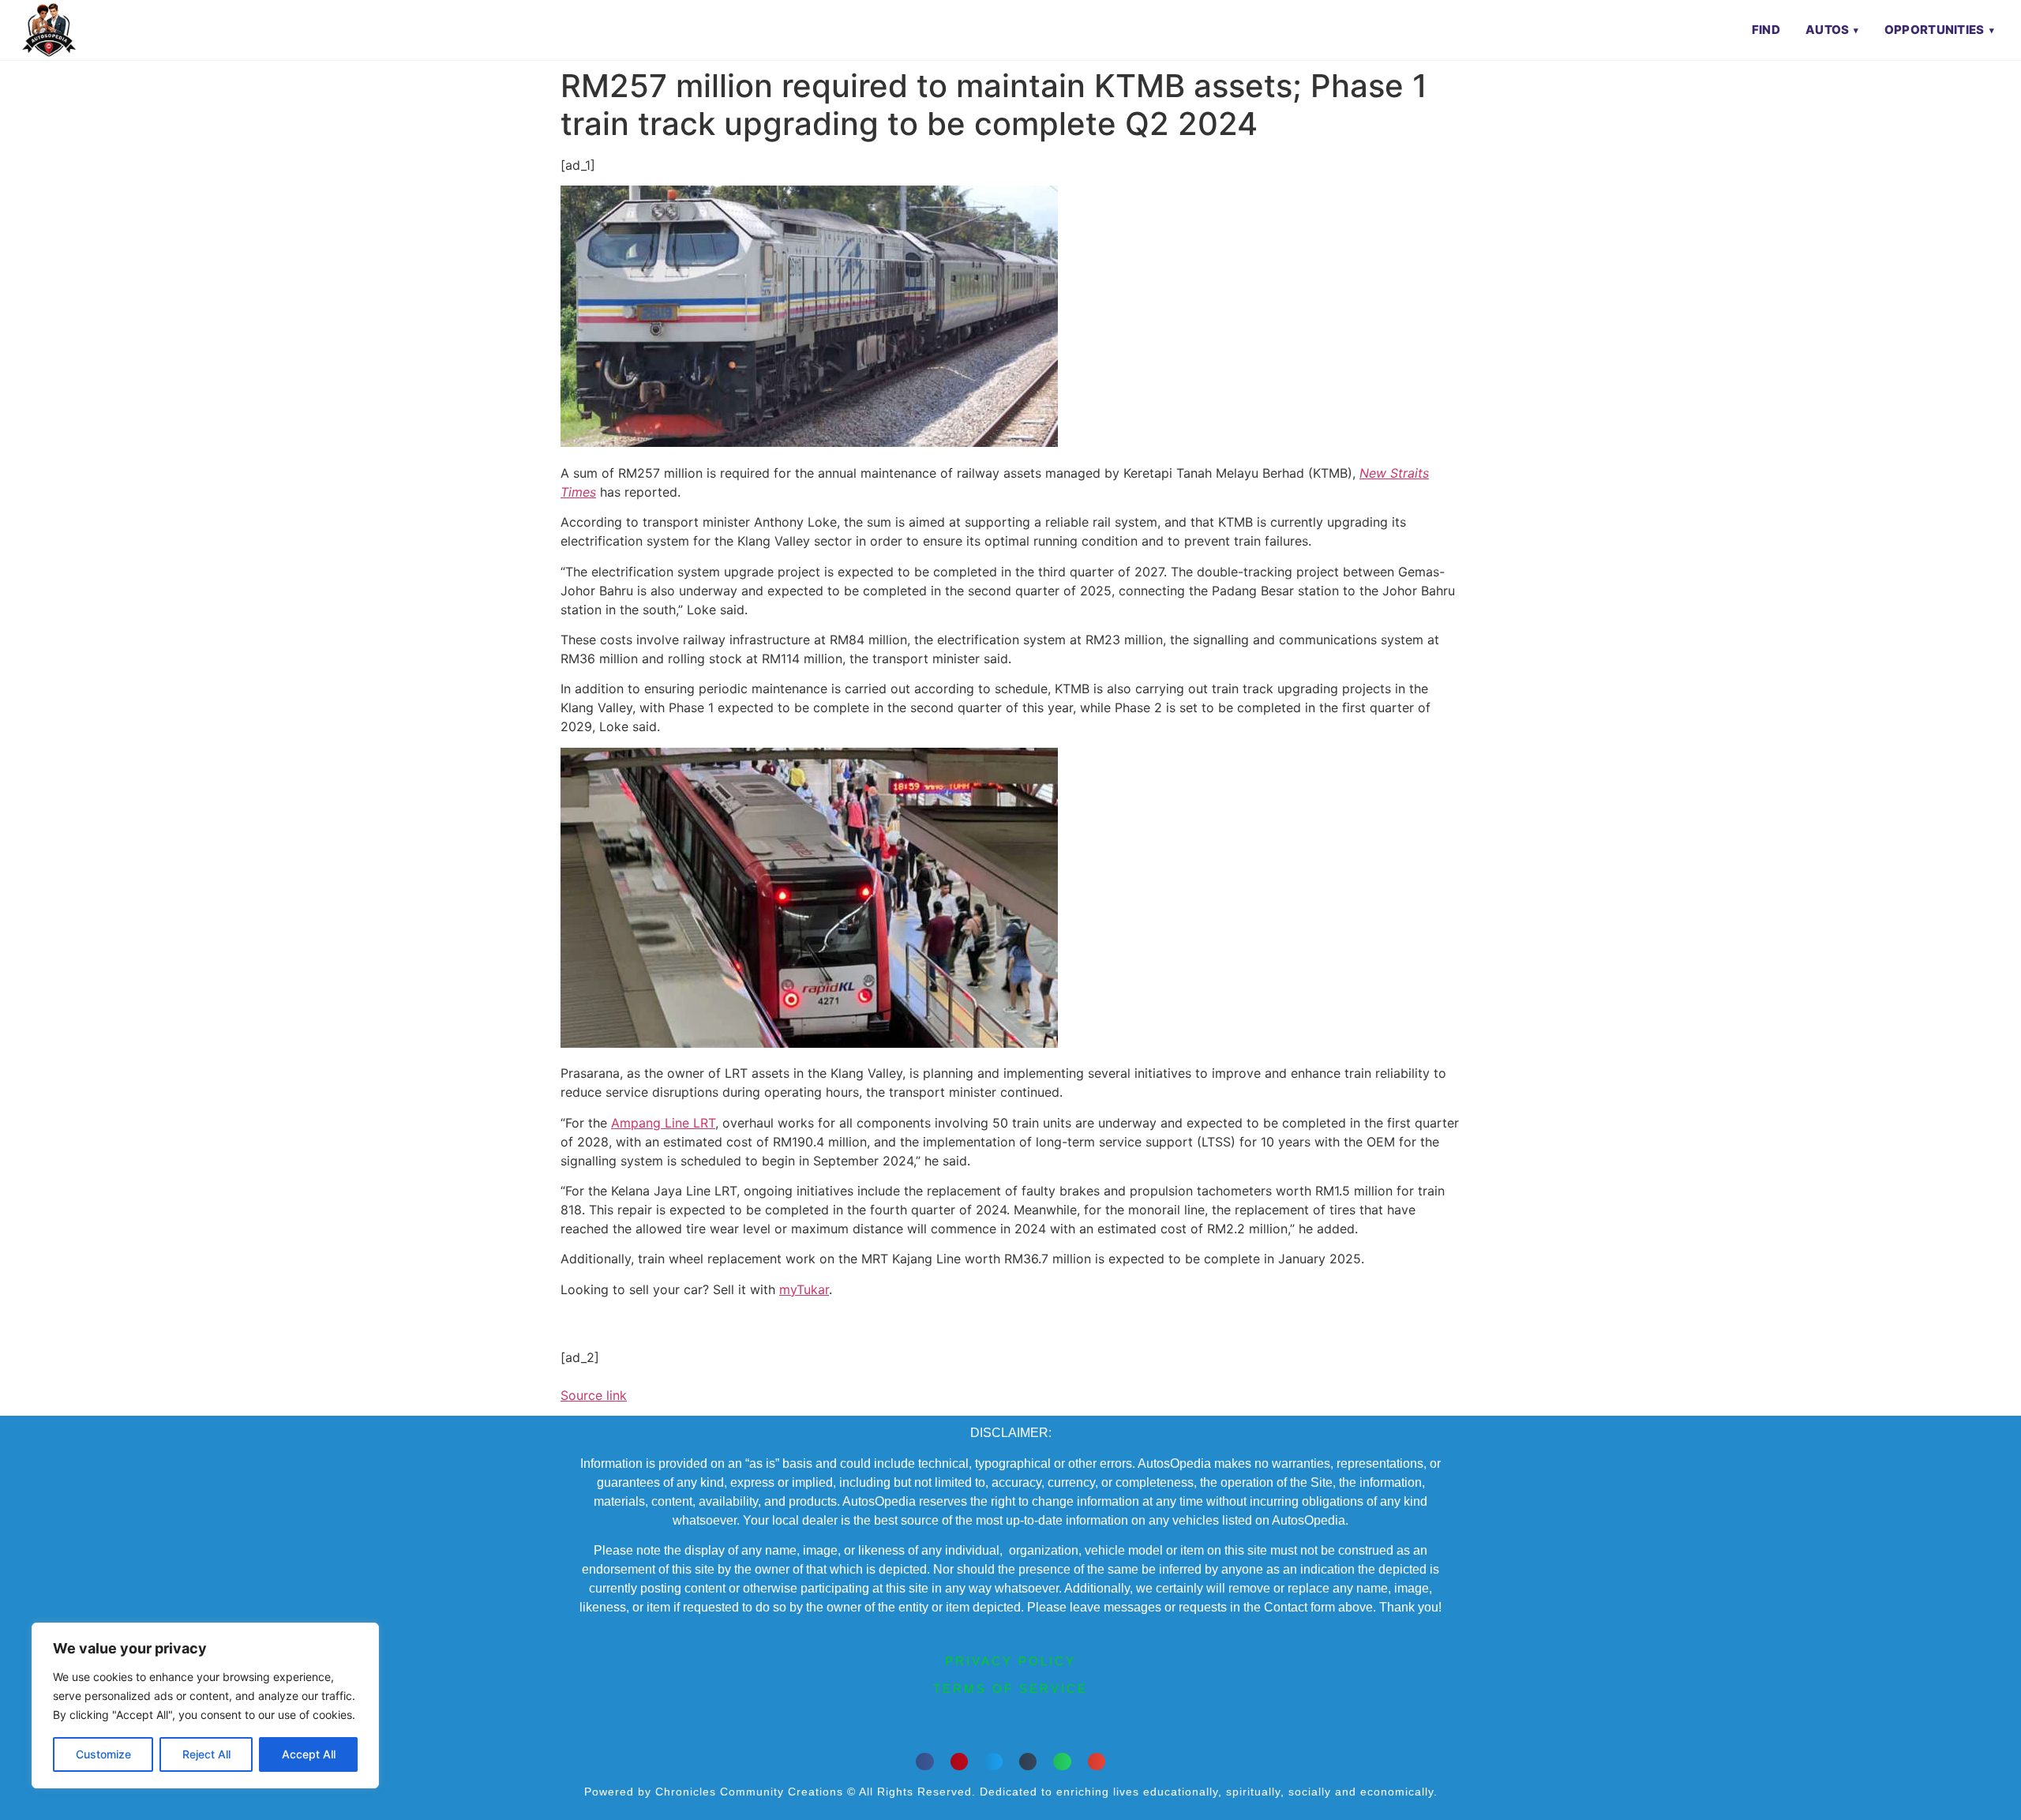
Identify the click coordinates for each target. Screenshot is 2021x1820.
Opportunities (1935, 30)
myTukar (804, 1289)
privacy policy (1010, 1661)
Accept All (309, 1754)
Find (1766, 30)
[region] (205, 1706)
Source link (594, 1395)
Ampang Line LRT (663, 1123)
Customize (103, 1754)
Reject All (206, 1754)
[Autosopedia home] (49, 30)
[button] (925, 1762)
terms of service (1010, 1689)
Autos (1828, 30)
